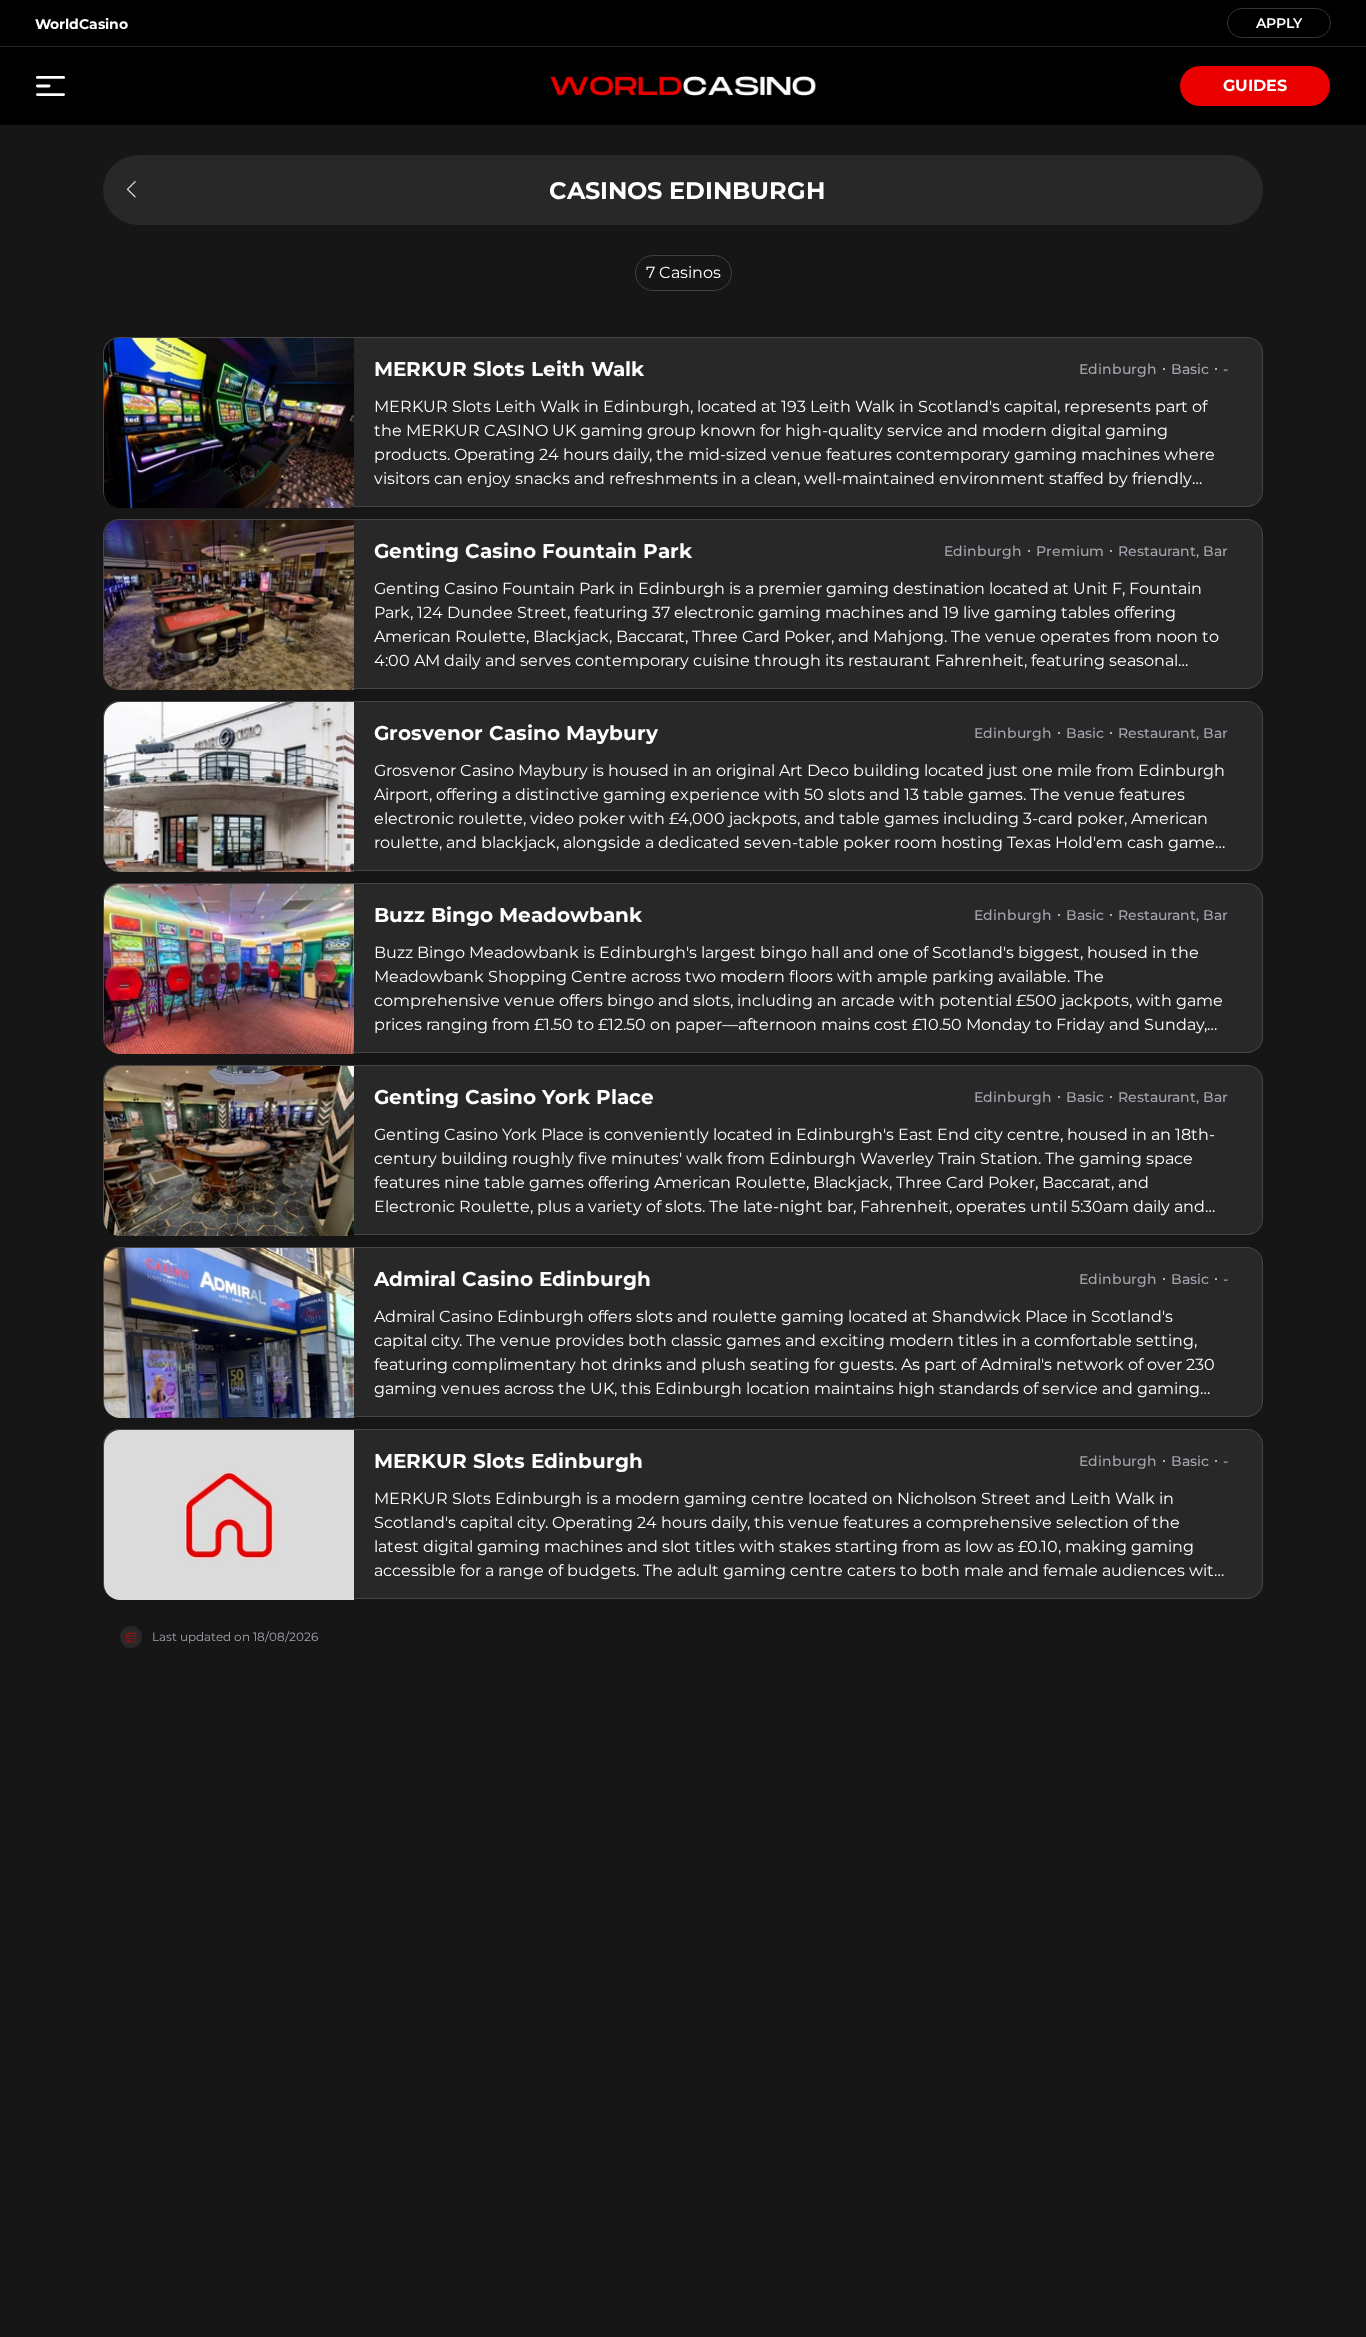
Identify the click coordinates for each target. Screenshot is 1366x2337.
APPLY (1279, 21)
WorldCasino (81, 24)
